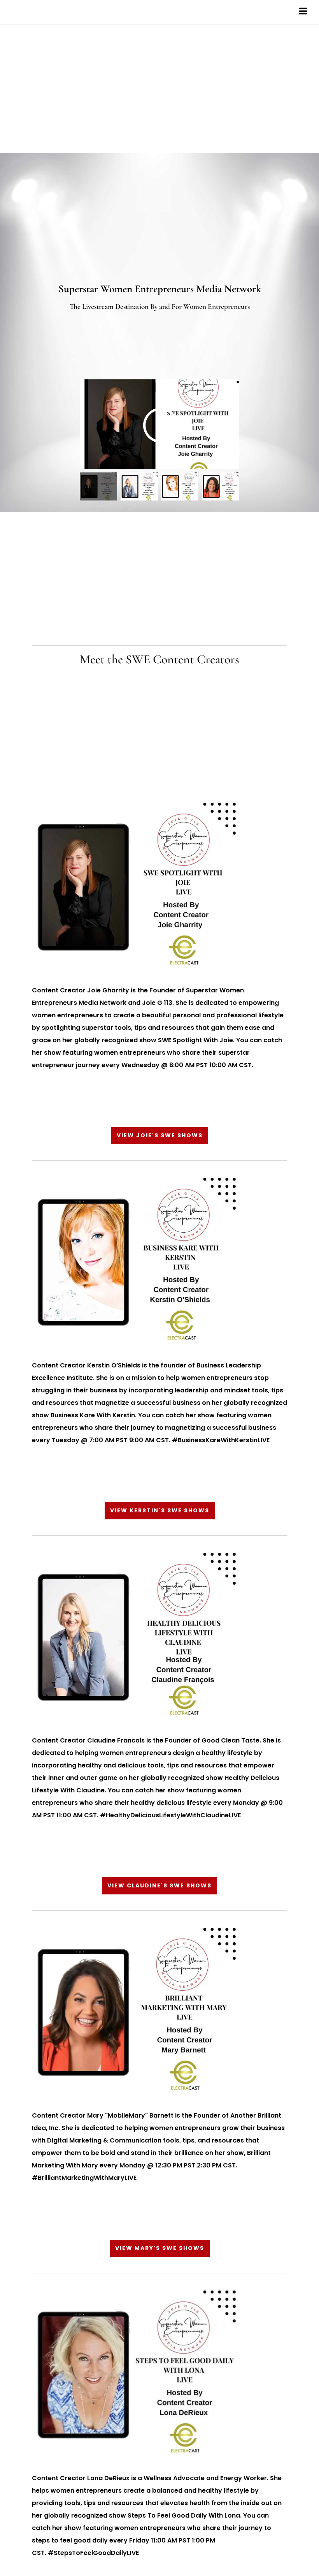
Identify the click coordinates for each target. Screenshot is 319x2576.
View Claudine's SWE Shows (159, 1885)
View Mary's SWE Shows (160, 2248)
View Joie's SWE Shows (160, 1135)
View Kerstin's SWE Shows (160, 1510)
